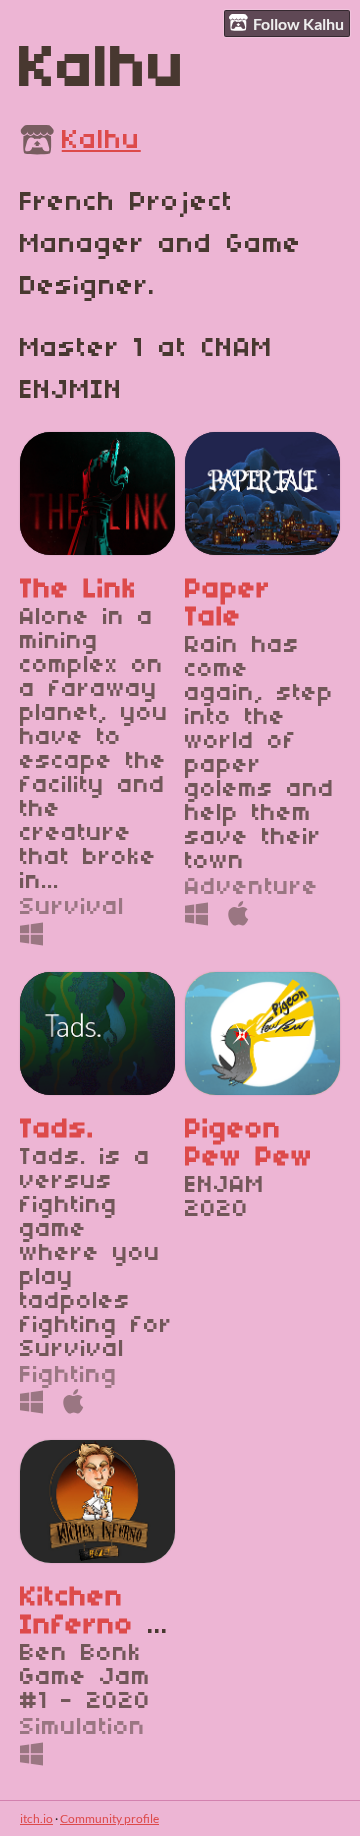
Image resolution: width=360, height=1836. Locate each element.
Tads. (57, 1130)
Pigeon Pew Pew (249, 1144)
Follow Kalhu (298, 23)
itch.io (36, 1818)
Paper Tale (228, 604)
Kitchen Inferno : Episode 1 (88, 1626)
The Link (78, 590)
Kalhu (101, 141)
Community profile (109, 1818)
